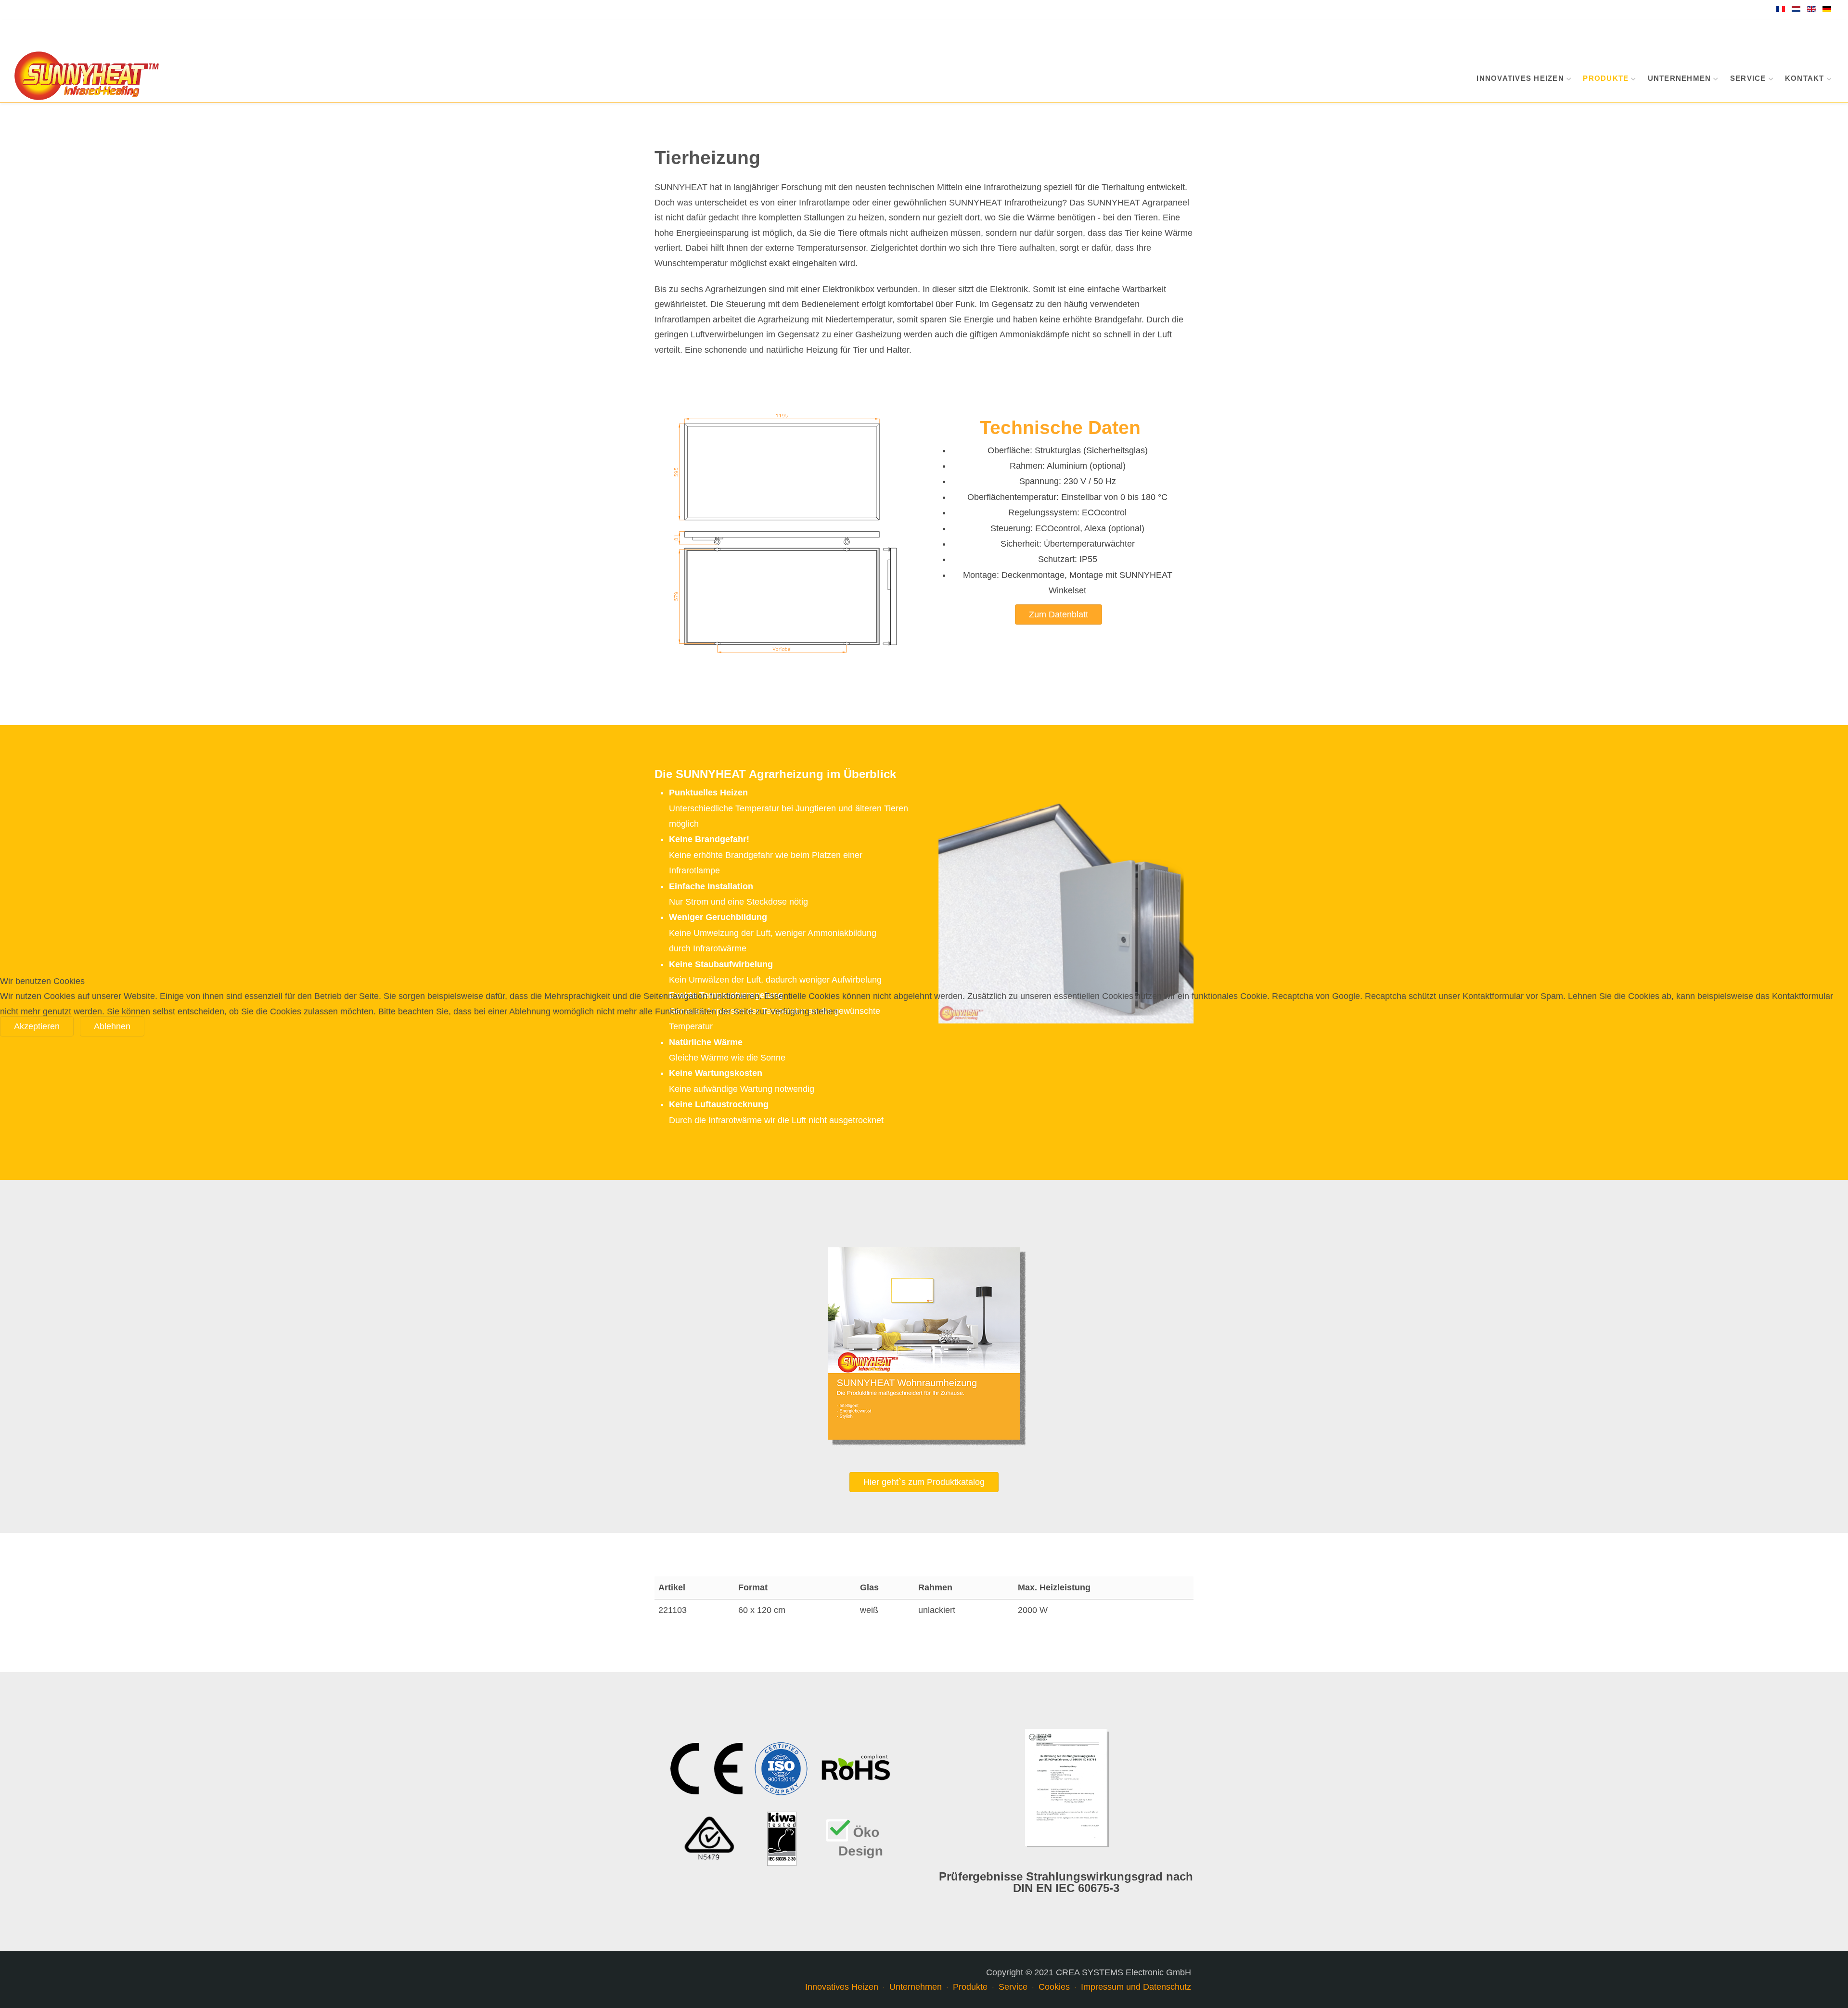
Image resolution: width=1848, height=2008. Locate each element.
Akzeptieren (37, 1026)
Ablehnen (112, 1026)
